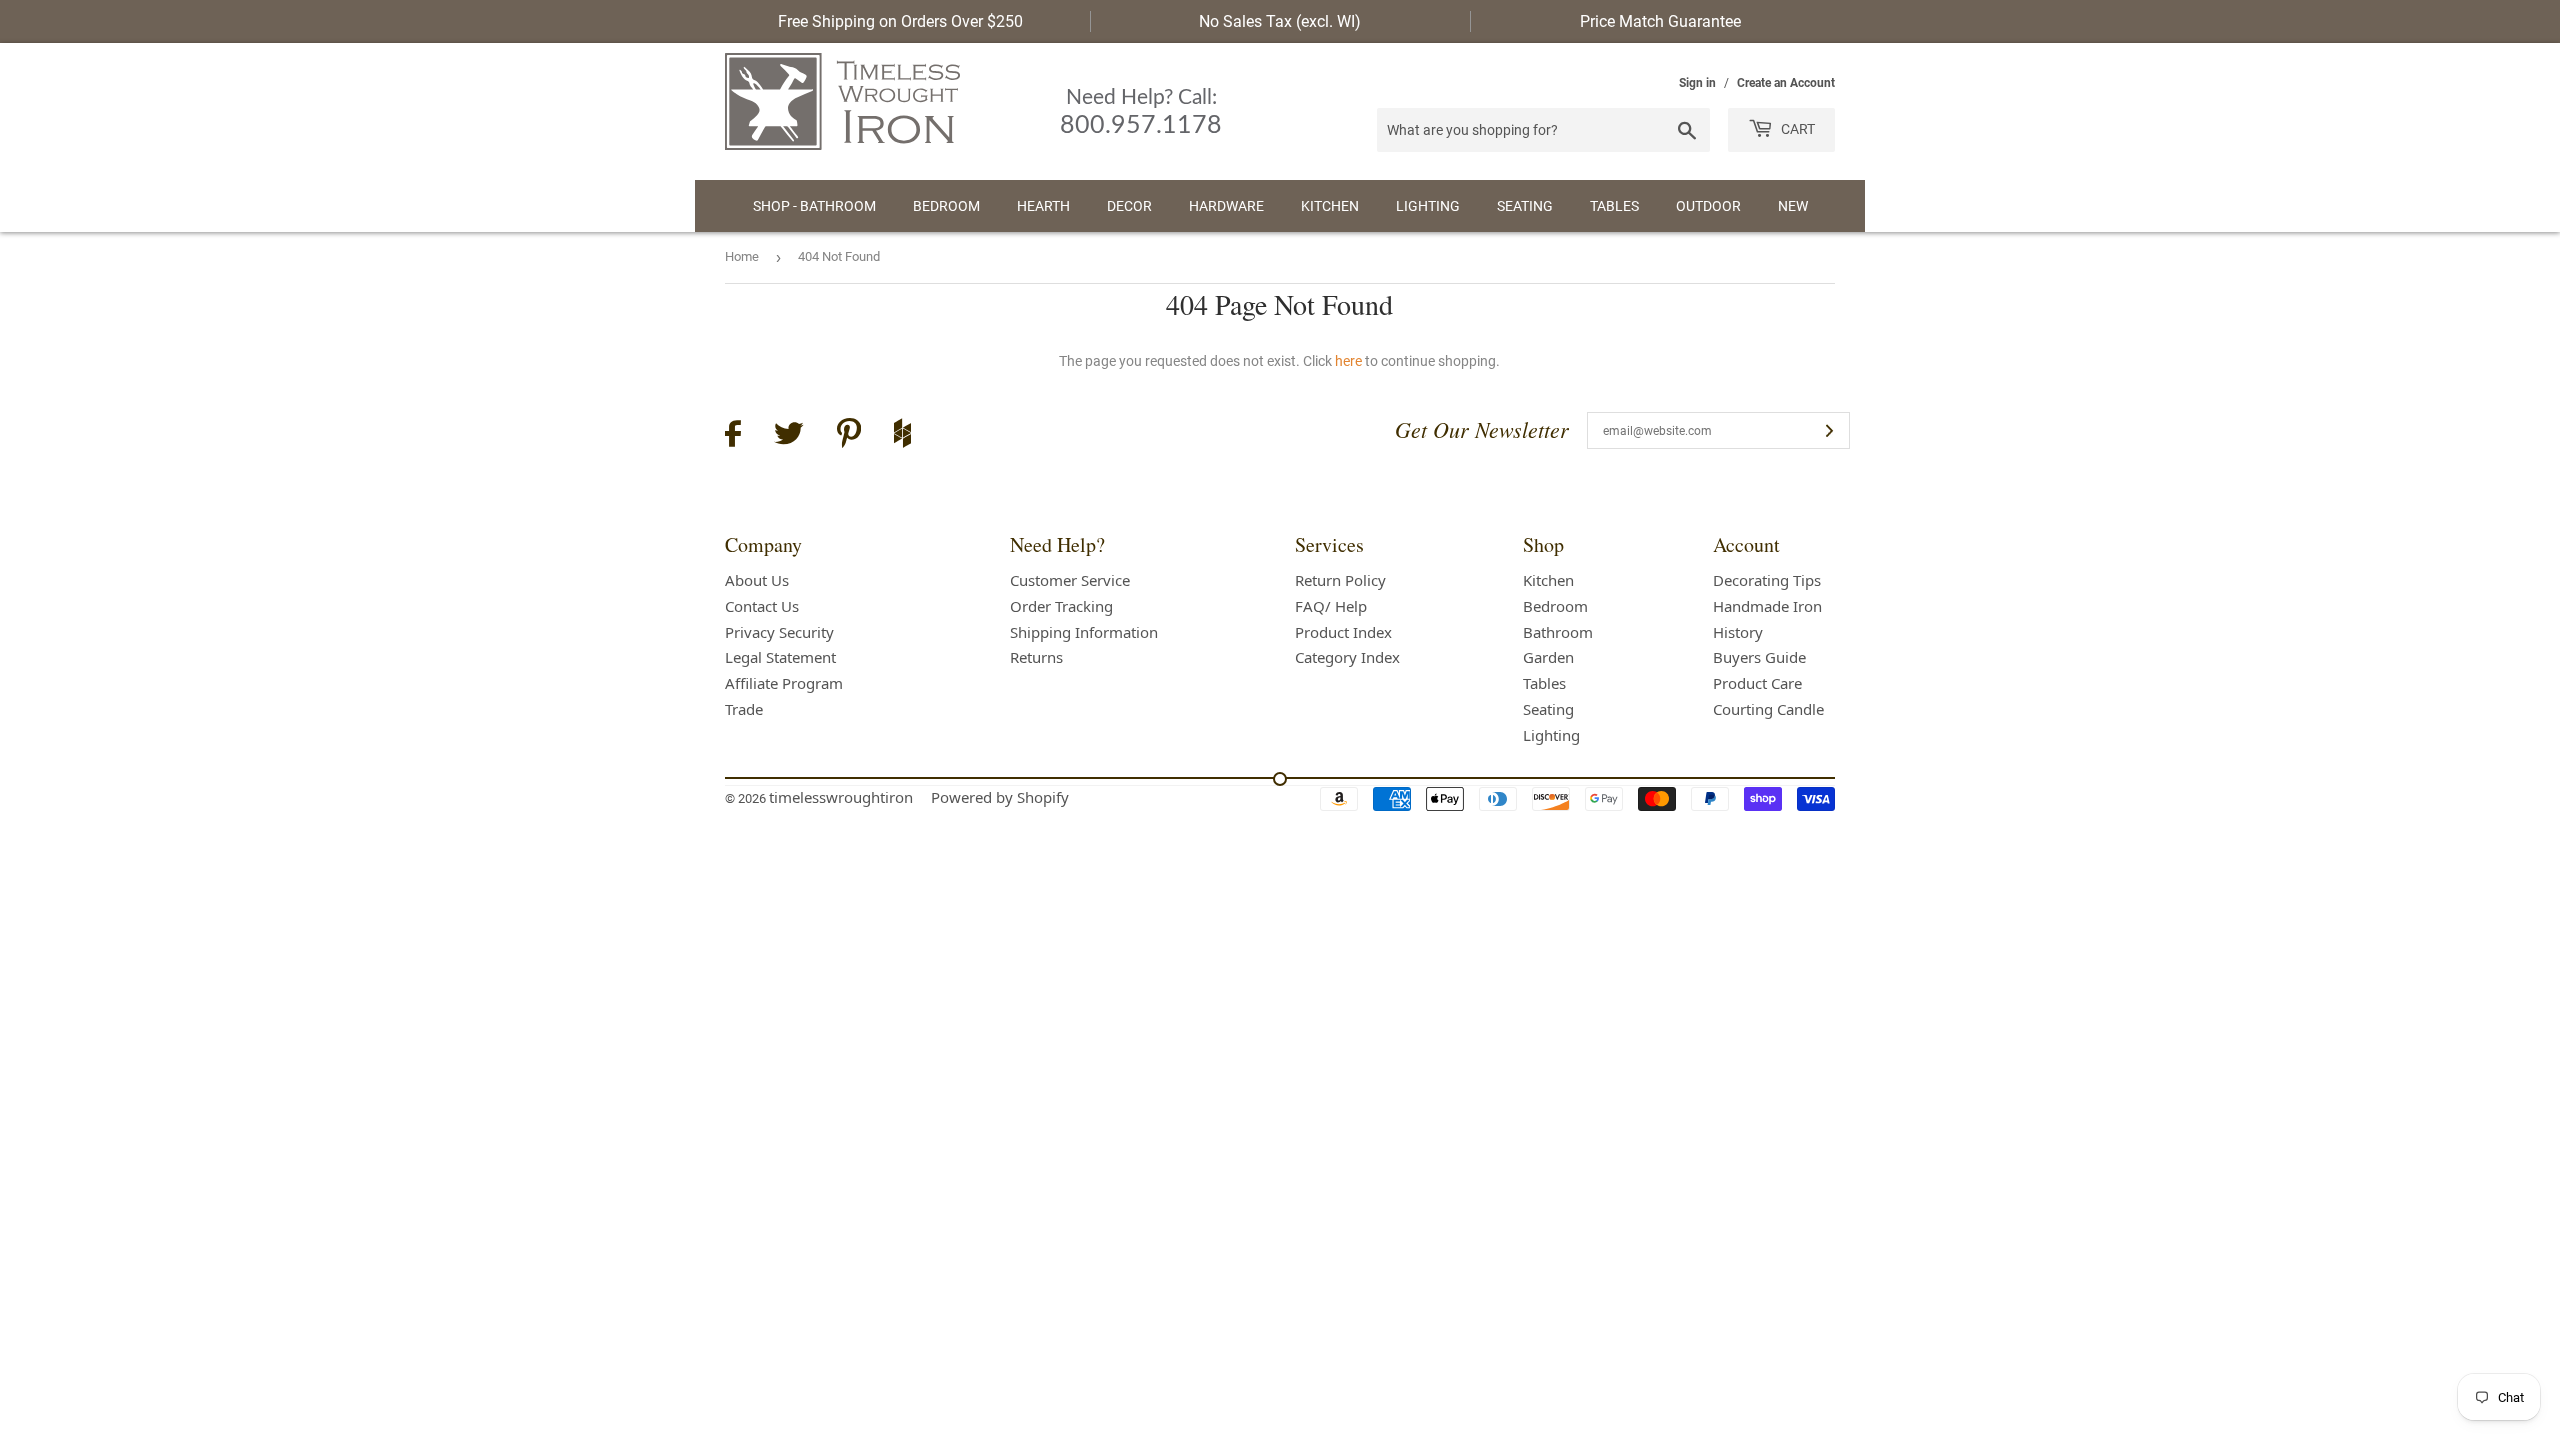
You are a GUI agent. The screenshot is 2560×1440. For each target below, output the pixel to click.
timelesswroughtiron (841, 797)
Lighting (1428, 206)
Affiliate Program (784, 683)
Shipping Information (1084, 632)
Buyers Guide (1759, 657)
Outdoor (1708, 206)
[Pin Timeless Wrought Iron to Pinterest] (849, 436)
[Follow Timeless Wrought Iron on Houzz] (902, 436)
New (1793, 206)
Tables (1614, 206)
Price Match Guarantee (1660, 21)
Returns (1036, 657)
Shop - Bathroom (814, 206)
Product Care (1757, 683)
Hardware (1226, 206)
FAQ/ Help (1331, 606)
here (1348, 361)
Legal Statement (780, 657)
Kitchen (1330, 206)
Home (742, 256)
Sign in (1697, 83)
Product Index (1343, 632)
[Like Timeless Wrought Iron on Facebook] (733, 436)
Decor (1129, 206)
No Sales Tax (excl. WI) (1280, 21)
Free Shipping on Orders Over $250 (900, 21)
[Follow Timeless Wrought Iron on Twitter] (789, 436)
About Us (757, 580)
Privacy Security (779, 632)
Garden (1548, 657)
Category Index (1347, 657)
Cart (1796, 129)
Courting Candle (1768, 709)
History (1738, 632)
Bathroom (1558, 632)
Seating (1525, 206)
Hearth (1043, 206)
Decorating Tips (1767, 580)
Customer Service (1070, 580)
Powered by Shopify (1000, 797)
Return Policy (1340, 580)
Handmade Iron (1767, 606)
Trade (744, 709)
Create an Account (1786, 83)
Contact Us (762, 606)
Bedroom (946, 206)
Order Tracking (1061, 606)
